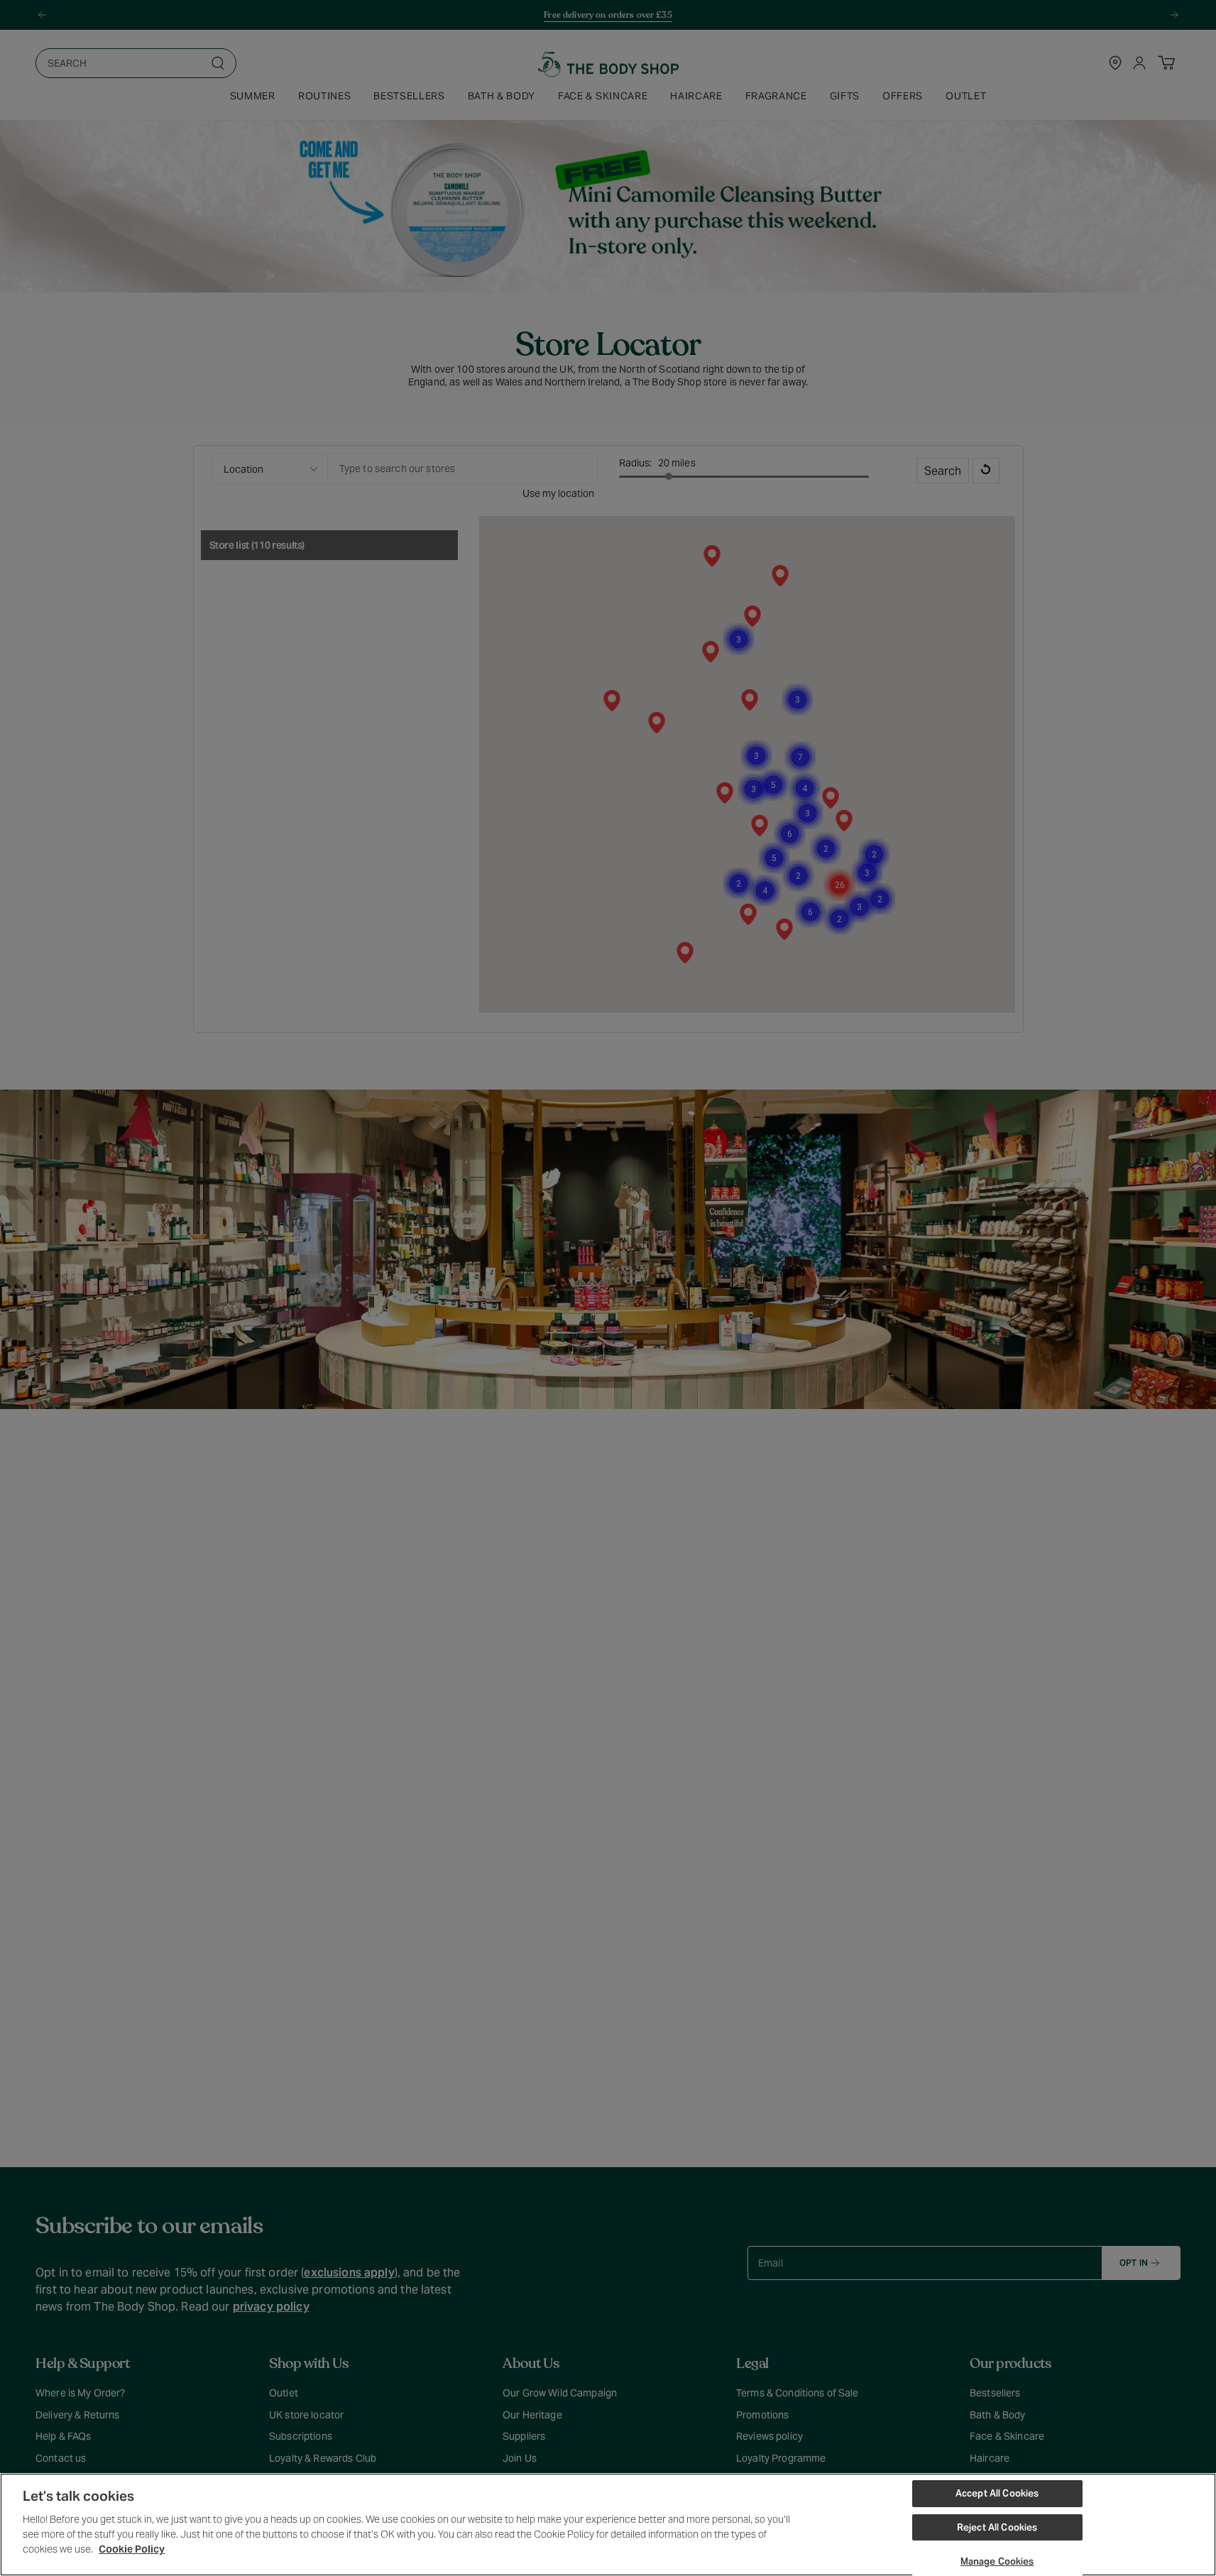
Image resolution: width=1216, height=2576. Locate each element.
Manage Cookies (997, 2561)
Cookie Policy (132, 2549)
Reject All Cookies (997, 2527)
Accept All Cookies (997, 2493)
